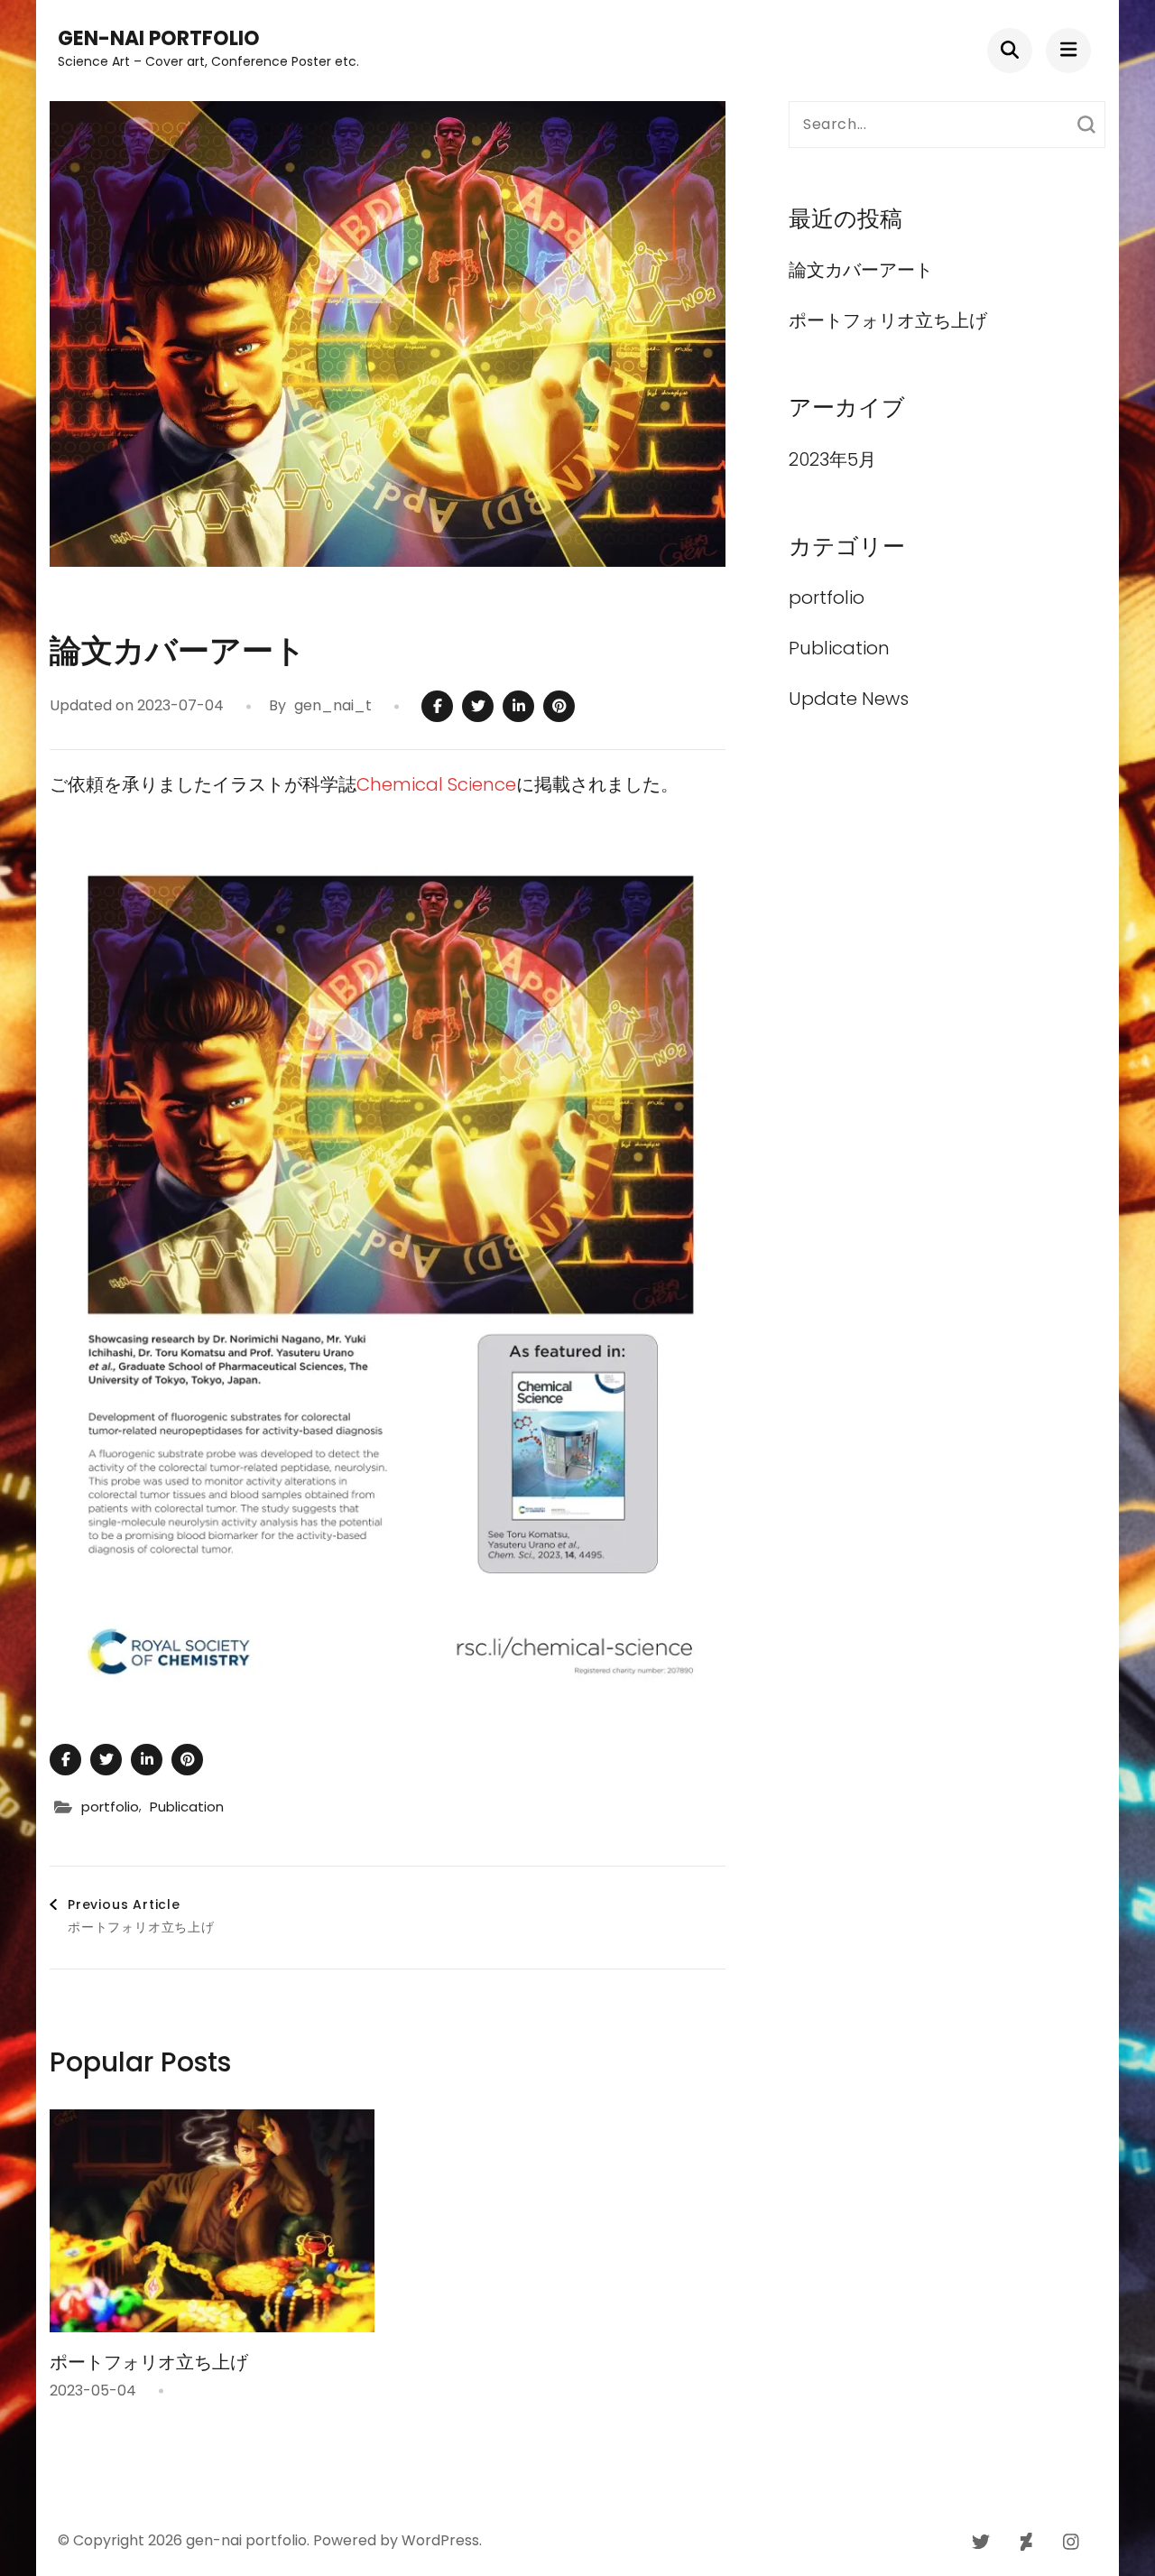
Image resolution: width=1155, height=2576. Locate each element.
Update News (849, 699)
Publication (187, 1807)
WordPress (440, 2540)
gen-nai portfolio (159, 38)
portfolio (110, 1807)
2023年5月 (832, 459)
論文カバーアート (870, 270)
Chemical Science (436, 784)
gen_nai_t (333, 705)
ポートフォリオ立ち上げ (149, 2362)
